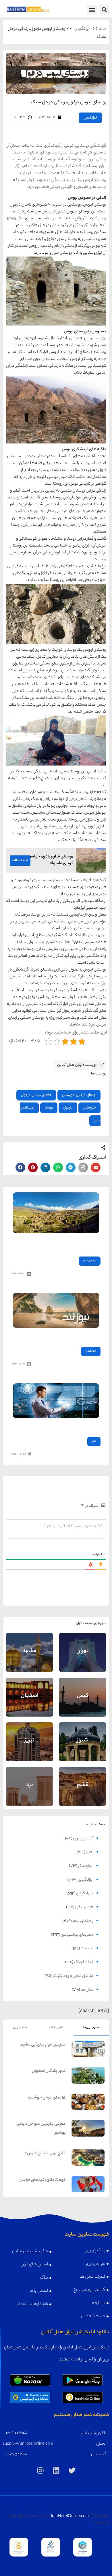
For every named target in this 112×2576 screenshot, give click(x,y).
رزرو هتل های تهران (83, 1658)
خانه (103, 29)
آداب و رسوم (83, 1839)
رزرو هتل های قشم (83, 1792)
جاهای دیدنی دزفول (36, 1095)
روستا (49, 1108)
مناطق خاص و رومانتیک (73, 1976)
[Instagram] (40, 2471)
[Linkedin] (56, 2471)
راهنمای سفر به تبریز (30, 1735)
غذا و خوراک (84, 1962)
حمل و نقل (84, 1908)
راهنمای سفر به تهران (83, 1646)
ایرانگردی (82, 29)
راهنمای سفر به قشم (83, 1780)
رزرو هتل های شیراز (83, 1749)
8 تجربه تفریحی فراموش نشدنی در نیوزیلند (66, 1336)
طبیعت (87, 1949)
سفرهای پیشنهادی (77, 1935)
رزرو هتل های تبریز (29, 1749)
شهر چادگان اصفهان (49, 2071)
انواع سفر (86, 1866)
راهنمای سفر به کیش (83, 1691)
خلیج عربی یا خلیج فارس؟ (45, 2154)
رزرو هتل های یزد (30, 1794)
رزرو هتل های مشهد (30, 1658)
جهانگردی (91, 1351)
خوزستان (89, 1108)
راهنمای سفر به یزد (30, 1781)
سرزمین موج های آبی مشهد (43, 2045)
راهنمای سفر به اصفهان (30, 1691)
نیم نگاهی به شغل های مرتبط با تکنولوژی (67, 1426)
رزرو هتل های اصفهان (30, 1703)
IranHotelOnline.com (70, 2516)
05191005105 (16, 2433)
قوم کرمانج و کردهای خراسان (42, 2180)
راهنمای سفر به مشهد (30, 1646)
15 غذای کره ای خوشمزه (47, 2098)
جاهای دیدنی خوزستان (79, 1095)
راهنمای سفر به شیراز (83, 1735)
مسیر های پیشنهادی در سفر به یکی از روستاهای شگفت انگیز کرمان (57, 1243)
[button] (104, 10)
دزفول (68, 1108)
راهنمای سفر (90, 1261)
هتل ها (87, 1990)
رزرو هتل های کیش (83, 1703)
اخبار (94, 1441)
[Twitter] (72, 2471)
